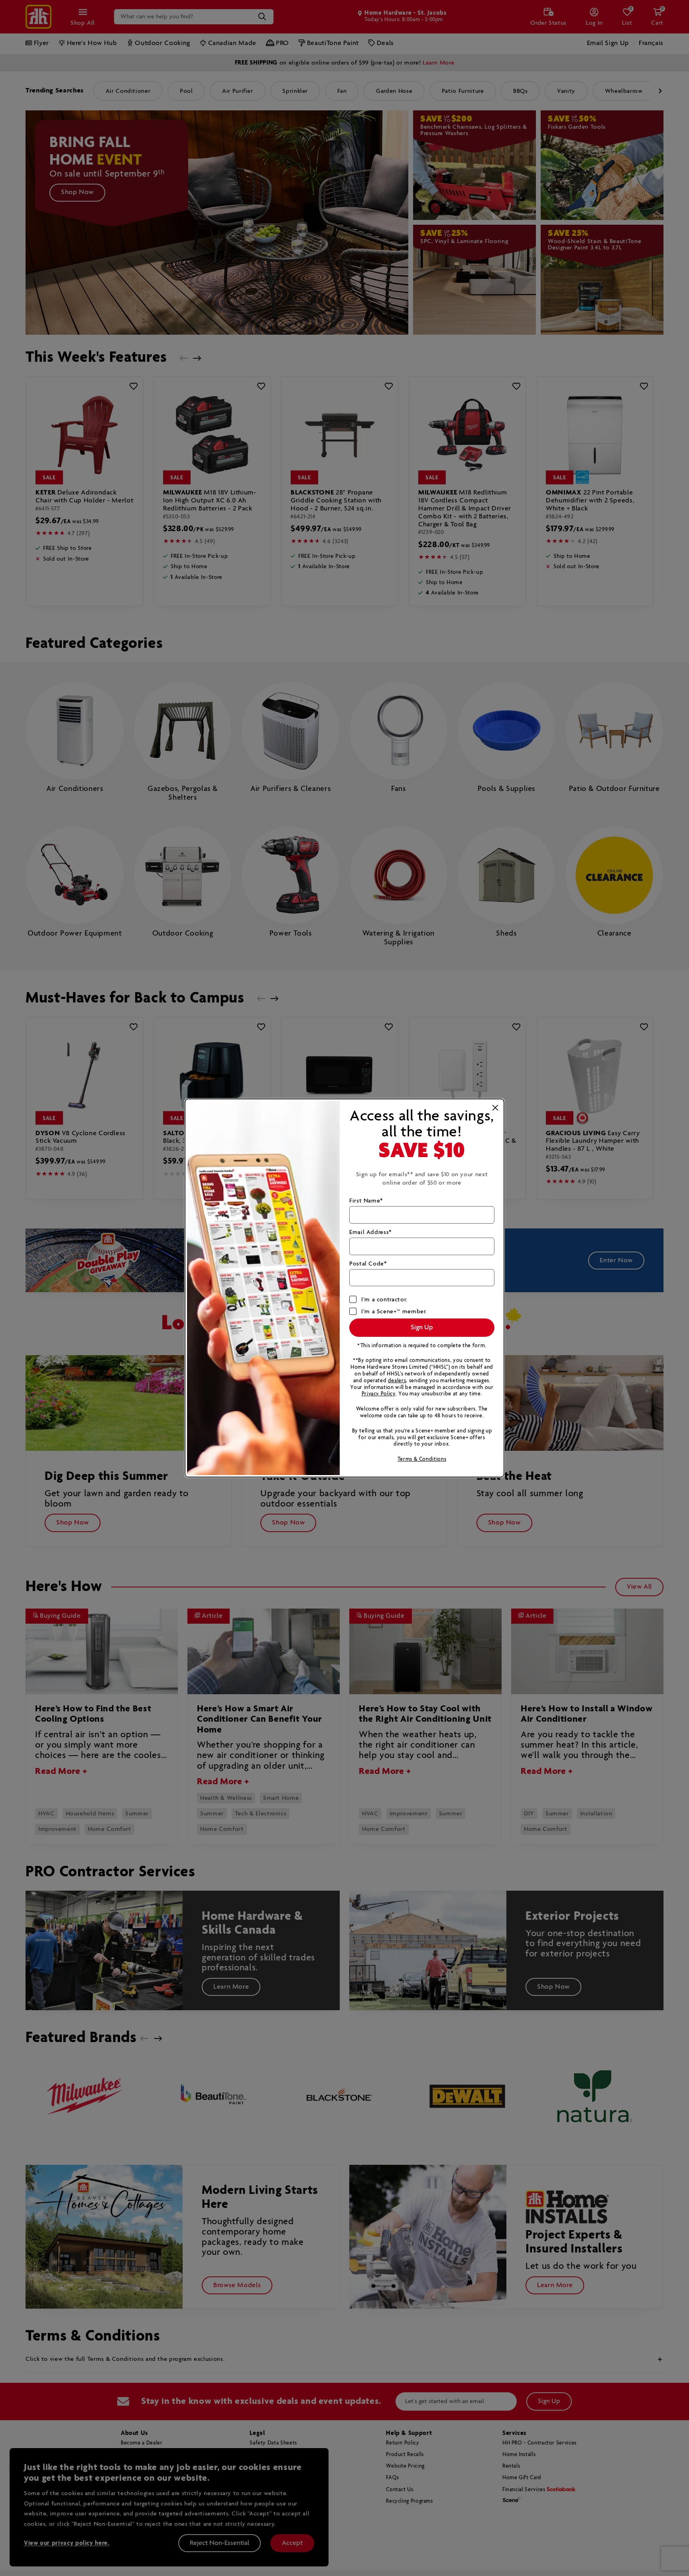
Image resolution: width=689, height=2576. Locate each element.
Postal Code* (368, 1264)
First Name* (366, 1201)
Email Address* (371, 1232)
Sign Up (422, 1327)
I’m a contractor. (384, 1300)
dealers (397, 1381)
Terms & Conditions (422, 1459)
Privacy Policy (379, 1394)
